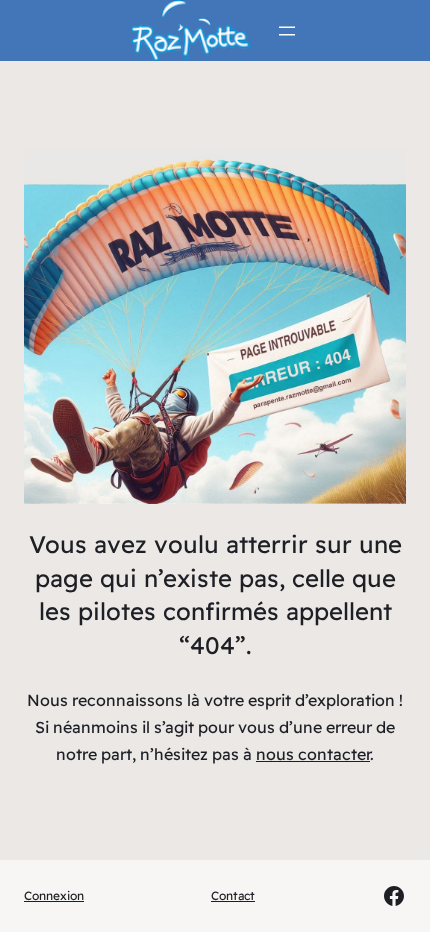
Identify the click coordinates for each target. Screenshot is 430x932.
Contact (233, 895)
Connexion (54, 895)
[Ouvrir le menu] (287, 31)
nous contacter (313, 754)
